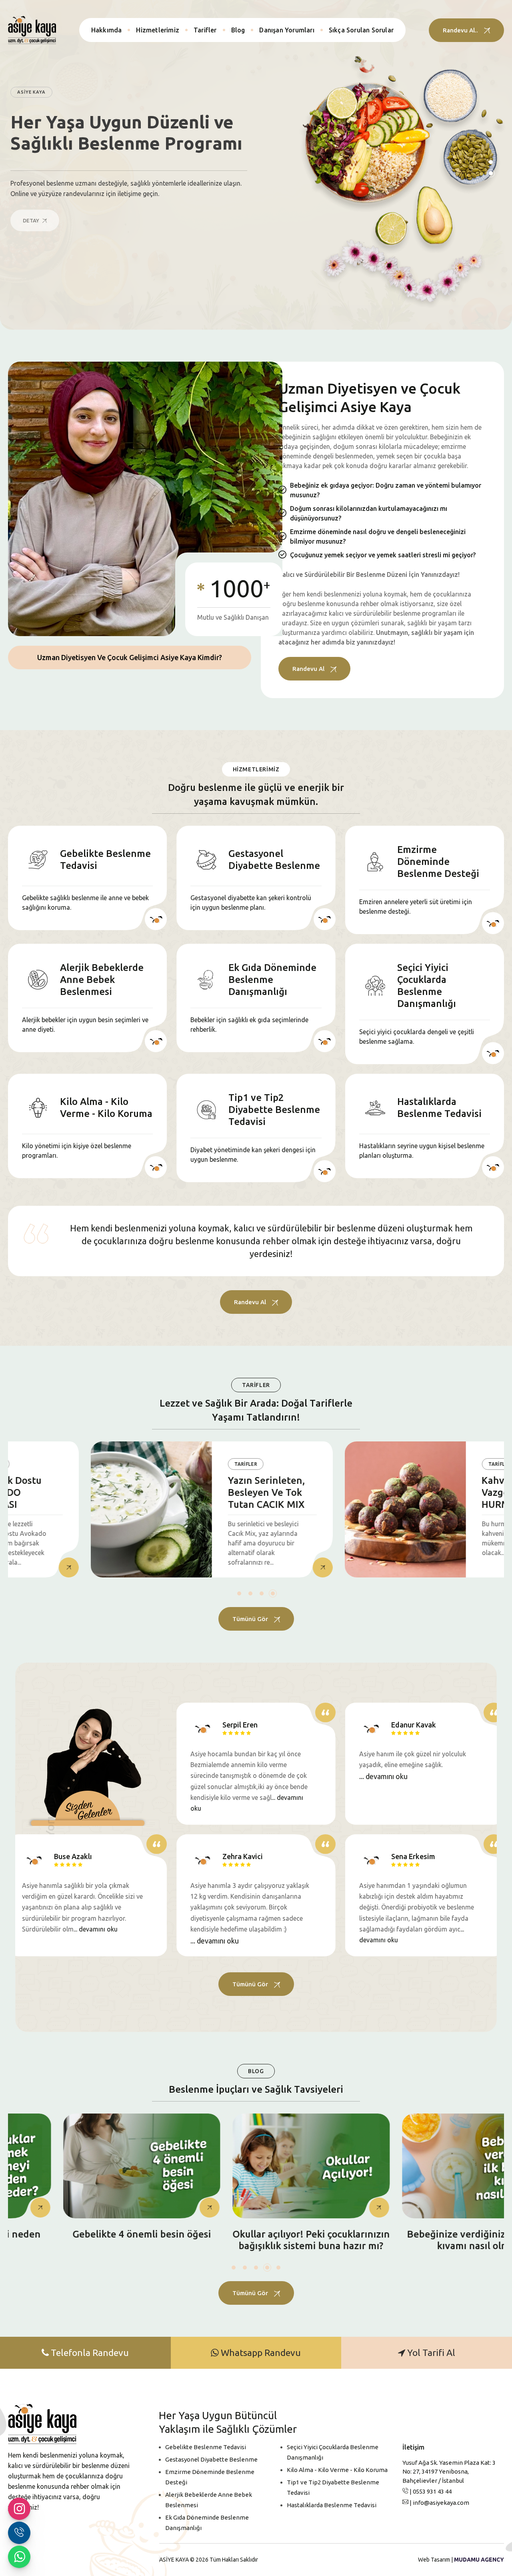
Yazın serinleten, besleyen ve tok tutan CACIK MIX (184, 1492)
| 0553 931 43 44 (430, 2491)
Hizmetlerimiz (158, 30)
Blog (238, 30)
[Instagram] (19, 2509)
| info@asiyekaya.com (439, 2503)
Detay (32, 220)
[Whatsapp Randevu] (19, 2557)
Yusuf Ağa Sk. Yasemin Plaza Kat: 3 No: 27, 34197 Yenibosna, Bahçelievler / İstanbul (449, 2472)
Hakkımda (107, 30)
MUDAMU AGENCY (479, 2560)
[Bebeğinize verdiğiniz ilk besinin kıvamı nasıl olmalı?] (425, 2166)
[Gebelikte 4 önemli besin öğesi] (87, 2166)
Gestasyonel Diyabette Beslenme (211, 2459)
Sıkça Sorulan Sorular (361, 30)
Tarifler (205, 30)
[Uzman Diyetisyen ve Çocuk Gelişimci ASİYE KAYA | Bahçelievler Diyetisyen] (32, 30)
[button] (239, 1593)
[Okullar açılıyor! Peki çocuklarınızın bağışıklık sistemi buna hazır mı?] (256, 2166)
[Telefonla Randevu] (19, 2533)
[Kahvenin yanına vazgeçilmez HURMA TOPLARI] (323, 1509)
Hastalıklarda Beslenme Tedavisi (332, 2505)
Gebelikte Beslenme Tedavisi (206, 2447)
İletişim (413, 2447)
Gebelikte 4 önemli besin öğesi (87, 2234)
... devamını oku (383, 1776)
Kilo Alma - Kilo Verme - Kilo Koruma (337, 2470)
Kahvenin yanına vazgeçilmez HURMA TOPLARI (438, 1492)
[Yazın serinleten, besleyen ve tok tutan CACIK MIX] (69, 1509)
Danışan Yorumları (287, 30)
